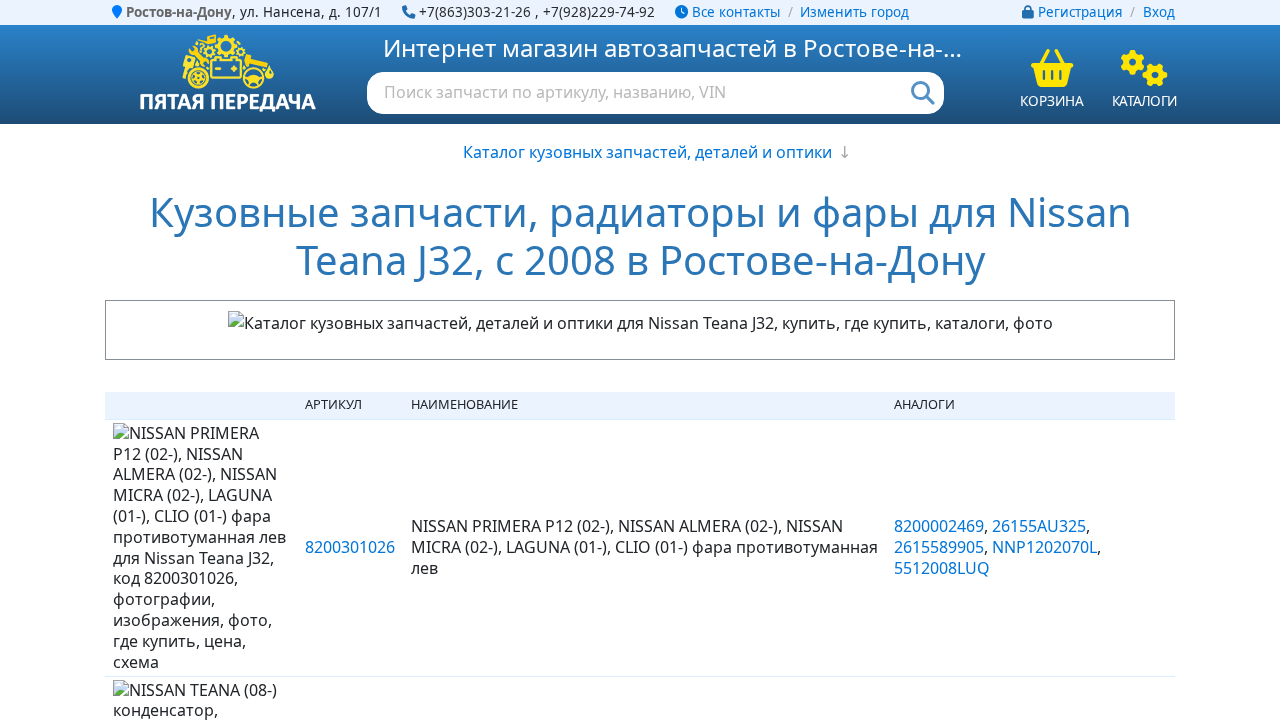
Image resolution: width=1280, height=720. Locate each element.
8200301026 (350, 547)
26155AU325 (1039, 526)
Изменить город (854, 12)
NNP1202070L (1044, 547)
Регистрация (1080, 12)
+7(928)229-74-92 (599, 12)
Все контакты (734, 12)
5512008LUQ (942, 568)
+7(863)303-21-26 (475, 12)
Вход (1159, 12)
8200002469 (939, 526)
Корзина (1052, 100)
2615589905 (939, 547)
